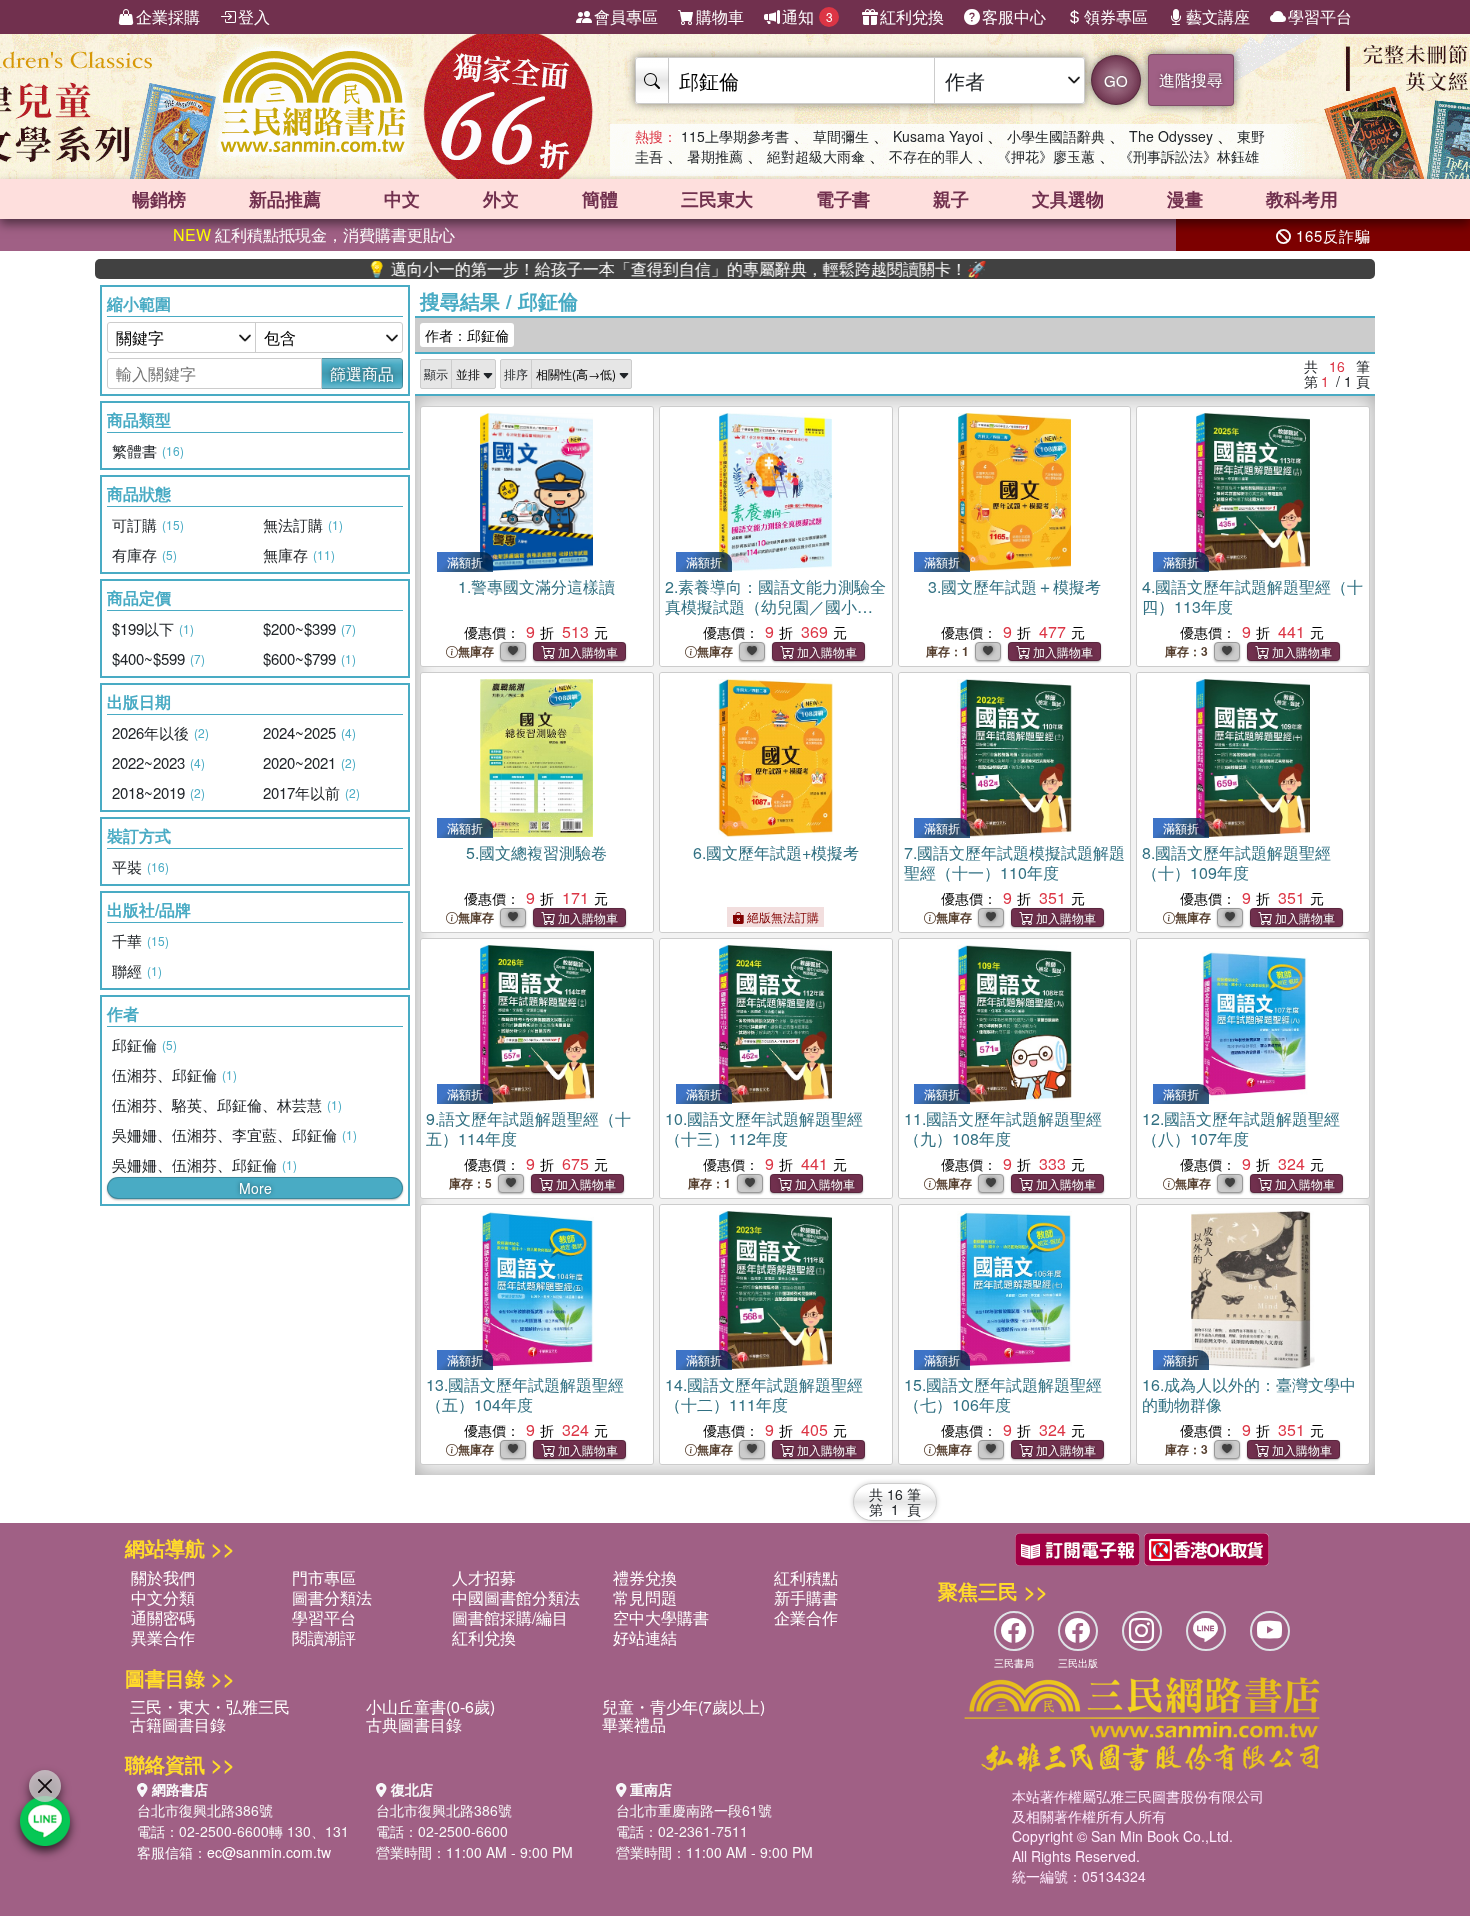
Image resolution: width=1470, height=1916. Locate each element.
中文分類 (163, 1597)
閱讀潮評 (324, 1637)
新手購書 (806, 1597)
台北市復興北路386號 (205, 1810)
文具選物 (1068, 199)
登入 (254, 16)
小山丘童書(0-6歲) (430, 1706)
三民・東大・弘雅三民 (210, 1706)
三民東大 (717, 199)
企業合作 (806, 1617)
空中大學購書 (661, 1617)
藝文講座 (1218, 16)
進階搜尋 (1191, 79)
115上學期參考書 (735, 136)
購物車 (720, 16)
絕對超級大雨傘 (816, 156)
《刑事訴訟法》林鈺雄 (1189, 156)
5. (536, 852)
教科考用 (1302, 199)
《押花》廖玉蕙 (1046, 156)
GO (1116, 80)
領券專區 (1116, 16)
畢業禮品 (634, 1724)
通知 (807, 16)
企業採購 (168, 16)
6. (776, 852)
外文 (501, 199)
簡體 (600, 199)
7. (1014, 862)
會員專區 (626, 16)
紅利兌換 (912, 16)
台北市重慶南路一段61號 (694, 1810)
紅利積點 (806, 1577)
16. (1249, 1394)
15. (1003, 1394)
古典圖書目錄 (414, 1724)
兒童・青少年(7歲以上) (683, 1706)
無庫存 (476, 651)
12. (1241, 1128)
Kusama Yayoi (938, 136)
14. (764, 1394)
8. (1236, 862)
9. (528, 1128)
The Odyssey (1171, 136)
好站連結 (645, 1637)
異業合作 (163, 1637)
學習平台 (1320, 16)
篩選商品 (362, 373)
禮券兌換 (645, 1577)
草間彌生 (841, 136)
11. (1003, 1128)
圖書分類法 (332, 1597)
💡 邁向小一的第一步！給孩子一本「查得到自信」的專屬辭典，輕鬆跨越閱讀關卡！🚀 (611, 269)
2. (775, 606)
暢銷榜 (159, 199)
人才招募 (484, 1577)
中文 (402, 199)
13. (525, 1394)
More (255, 1188)
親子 (951, 199)
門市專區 (324, 1577)
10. (764, 1128)
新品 (285, 199)
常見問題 (645, 1597)
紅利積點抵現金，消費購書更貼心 (314, 234)
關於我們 (163, 1577)
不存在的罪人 (931, 156)
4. (1252, 596)
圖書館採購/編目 (510, 1617)
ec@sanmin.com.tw (269, 1852)
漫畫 (1185, 199)
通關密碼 (163, 1617)
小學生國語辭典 (1056, 136)
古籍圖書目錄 (178, 1724)
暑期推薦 (715, 156)
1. (536, 586)
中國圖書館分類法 (516, 1597)
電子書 (843, 199)
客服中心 (1014, 16)
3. (1014, 586)
